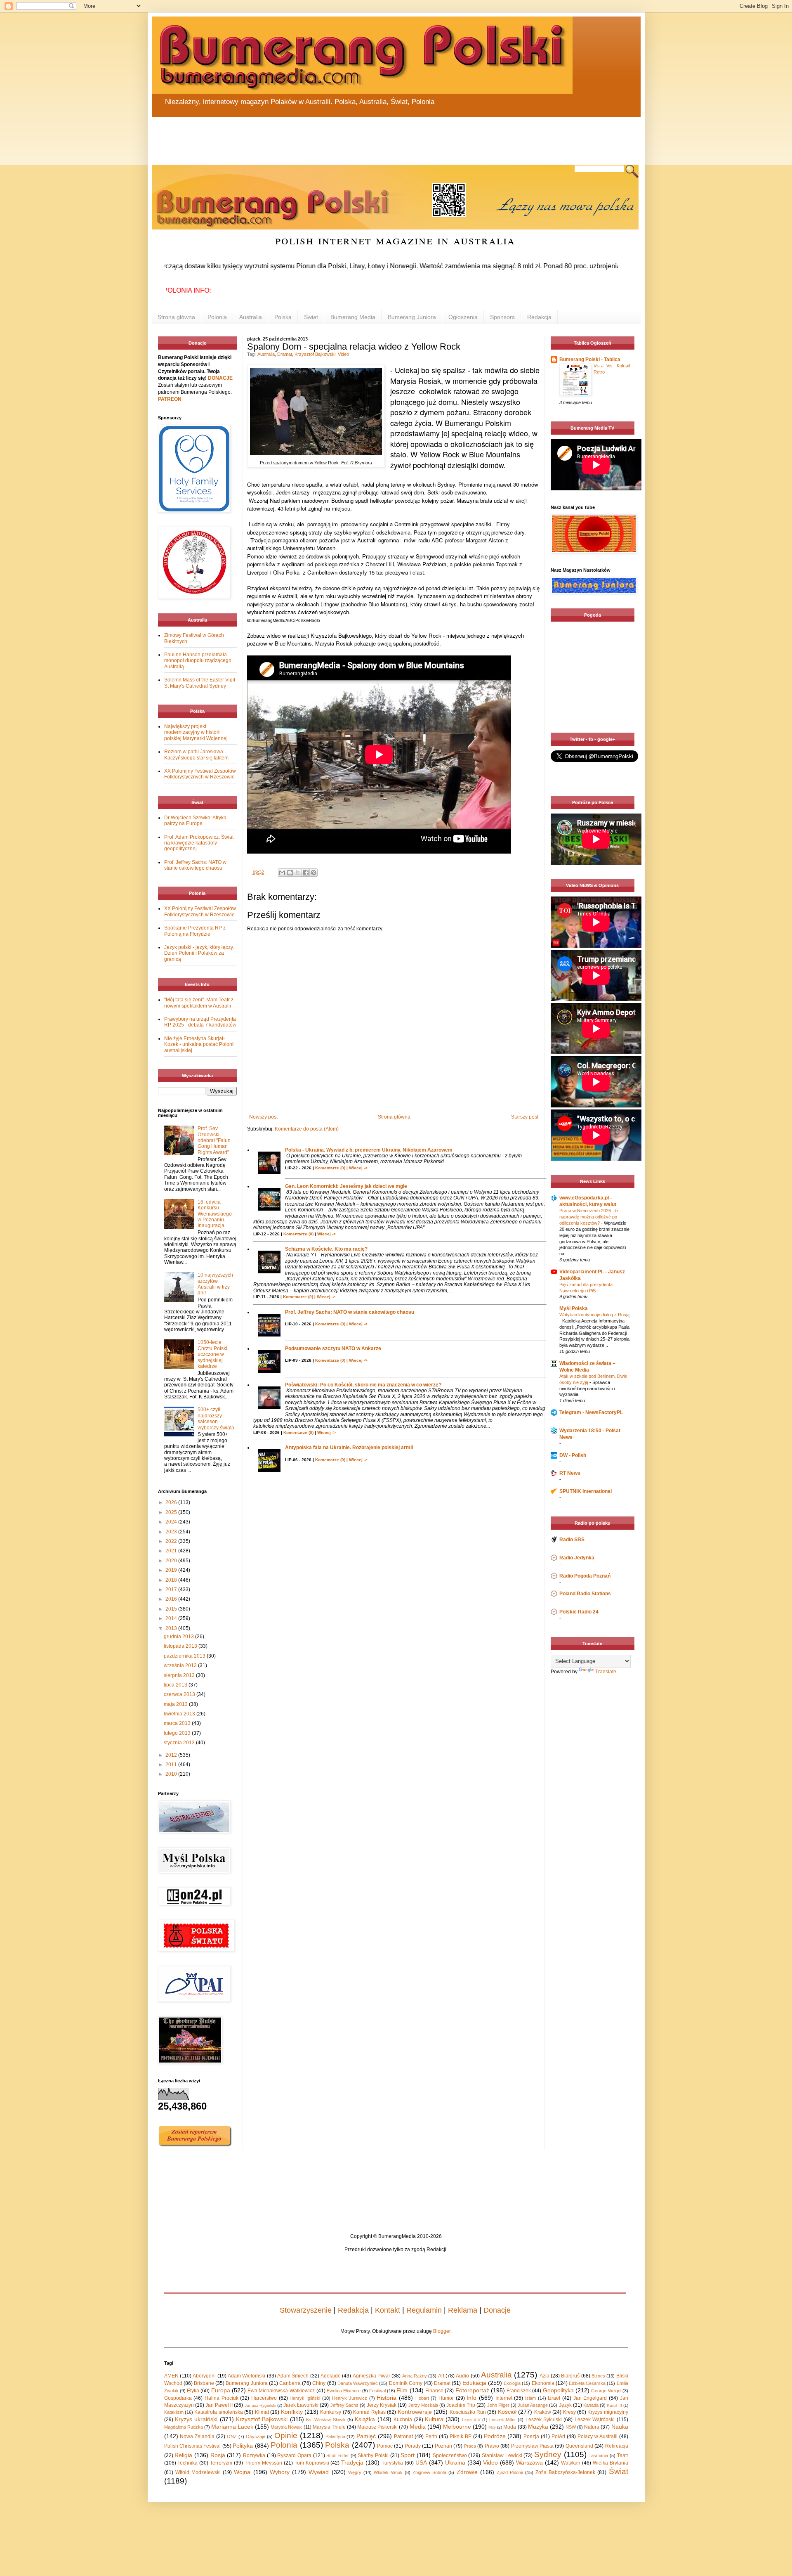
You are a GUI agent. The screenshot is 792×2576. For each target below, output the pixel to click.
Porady (413, 2446)
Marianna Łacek (232, 2427)
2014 (172, 1618)
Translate (606, 1672)
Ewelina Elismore (344, 2391)
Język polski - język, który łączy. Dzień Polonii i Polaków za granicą (199, 953)
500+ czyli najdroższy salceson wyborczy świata (216, 1418)
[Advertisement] (350, 136)
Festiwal (377, 2391)
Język (565, 2405)
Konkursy (331, 2412)
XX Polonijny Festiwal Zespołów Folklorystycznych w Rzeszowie (200, 774)
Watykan (571, 2463)
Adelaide (331, 2376)
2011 (172, 1765)
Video (343, 354)
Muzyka (538, 2427)
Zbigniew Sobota (429, 2472)
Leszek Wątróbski (595, 2420)
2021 (172, 1551)
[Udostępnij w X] (298, 873)
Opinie (286, 2435)
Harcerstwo (264, 2398)
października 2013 (185, 1656)
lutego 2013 (178, 1733)
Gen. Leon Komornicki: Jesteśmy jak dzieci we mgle (346, 1186)
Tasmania (598, 2455)
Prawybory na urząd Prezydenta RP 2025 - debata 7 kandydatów (200, 1022)
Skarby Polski (373, 2455)
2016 (172, 1599)
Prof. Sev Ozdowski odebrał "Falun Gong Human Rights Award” (214, 1140)
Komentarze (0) (330, 1168)
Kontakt (388, 2310)
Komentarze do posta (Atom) (307, 1129)
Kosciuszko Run (468, 2412)
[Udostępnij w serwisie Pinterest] (313, 873)
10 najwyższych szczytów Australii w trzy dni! (215, 1284)
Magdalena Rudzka (184, 2427)
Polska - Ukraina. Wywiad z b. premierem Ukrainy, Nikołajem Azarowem (369, 1150)
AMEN (171, 2376)
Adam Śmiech (293, 2376)
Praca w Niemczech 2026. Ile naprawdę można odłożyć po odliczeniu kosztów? (589, 1217)
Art (441, 2376)
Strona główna (176, 317)
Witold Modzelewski (198, 2472)
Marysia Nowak (286, 2427)
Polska (283, 317)
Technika (187, 2463)
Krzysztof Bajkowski (315, 354)
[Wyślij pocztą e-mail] (282, 873)
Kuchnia (403, 2420)
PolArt (558, 2436)
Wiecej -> (358, 1168)
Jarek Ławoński (301, 2405)
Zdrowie (467, 2472)
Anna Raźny (415, 2376)
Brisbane (204, 2383)
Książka (365, 2419)
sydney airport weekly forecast (594, 716)
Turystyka (392, 2463)
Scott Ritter (338, 2455)
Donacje (497, 2310)
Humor (446, 2398)
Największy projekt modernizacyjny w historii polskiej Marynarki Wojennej (196, 732)
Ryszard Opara (294, 2455)
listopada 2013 (181, 1646)
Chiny (319, 2383)
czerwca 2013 (180, 1694)
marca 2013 (178, 1723)
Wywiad (319, 2472)
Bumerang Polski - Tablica (590, 360)
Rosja (218, 2455)
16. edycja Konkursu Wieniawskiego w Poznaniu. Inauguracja (215, 1214)
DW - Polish (573, 1455)
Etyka (193, 2391)
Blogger (442, 2331)
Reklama (463, 2310)
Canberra (290, 2383)
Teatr (623, 2455)
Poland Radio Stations (585, 1594)
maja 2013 (176, 1704)
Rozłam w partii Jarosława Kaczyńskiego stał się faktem (196, 755)
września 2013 (181, 1665)
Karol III (614, 2405)
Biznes (598, 2376)
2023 (172, 1532)
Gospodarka (178, 2398)
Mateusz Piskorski (377, 2427)
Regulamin (424, 2310)
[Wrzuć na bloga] (290, 873)
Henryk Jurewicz (350, 2398)
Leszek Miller (503, 2420)
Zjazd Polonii (510, 2472)
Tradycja (352, 2462)
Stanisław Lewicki (502, 2455)
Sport (408, 2455)
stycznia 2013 (180, 1743)
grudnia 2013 (179, 1637)
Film (402, 2390)
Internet (504, 2398)
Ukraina (455, 2462)
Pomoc (385, 2446)
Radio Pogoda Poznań (585, 1576)
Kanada (591, 2405)
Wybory (280, 2472)
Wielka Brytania (610, 2463)
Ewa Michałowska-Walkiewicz (281, 2391)
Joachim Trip (461, 2405)
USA (421, 2462)
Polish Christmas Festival (193, 2446)
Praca (470, 2446)
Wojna (242, 2472)
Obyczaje (256, 2436)
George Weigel (606, 2391)
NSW (571, 2427)
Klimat (262, 2412)
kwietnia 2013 (180, 1714)
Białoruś (570, 2376)
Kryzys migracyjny (608, 2412)
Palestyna (335, 2436)
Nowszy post (263, 1117)
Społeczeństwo (450, 2455)
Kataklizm (174, 2412)
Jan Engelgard (590, 2398)
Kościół (507, 2412)
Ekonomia (543, 2383)
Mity (492, 2427)
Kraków (543, 2412)
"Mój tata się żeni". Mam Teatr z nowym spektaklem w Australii (199, 1003)
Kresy (569, 2412)
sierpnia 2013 (180, 1675)
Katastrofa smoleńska (218, 2412)
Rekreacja (617, 2446)
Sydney (548, 2454)
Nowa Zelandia (197, 2436)
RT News (570, 1473)
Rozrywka (254, 2455)
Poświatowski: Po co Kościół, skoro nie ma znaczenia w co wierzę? (363, 1385)
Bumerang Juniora (412, 317)
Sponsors (502, 317)
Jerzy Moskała (423, 2405)
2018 (172, 1580)
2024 (172, 1522)
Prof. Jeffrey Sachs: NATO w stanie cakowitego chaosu (350, 1312)
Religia (183, 2455)
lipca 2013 (176, 1685)
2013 (172, 1628)
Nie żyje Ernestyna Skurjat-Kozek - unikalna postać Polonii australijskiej (199, 1044)
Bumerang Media (353, 317)
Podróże (495, 2436)
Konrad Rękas (369, 2412)
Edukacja (474, 2383)
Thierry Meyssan (263, 2463)
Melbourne (457, 2427)
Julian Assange (533, 2405)
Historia (387, 2398)
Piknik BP (461, 2436)
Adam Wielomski (246, 2376)
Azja (544, 2376)
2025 (172, 1512)
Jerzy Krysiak (382, 2405)
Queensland (579, 2446)
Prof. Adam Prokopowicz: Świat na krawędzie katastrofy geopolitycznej (199, 843)
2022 (172, 1541)
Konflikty (292, 2412)
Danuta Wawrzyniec (358, 2383)
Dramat (285, 354)
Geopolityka (558, 2390)
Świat (311, 317)
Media (418, 2427)
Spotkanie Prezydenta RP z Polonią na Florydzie (195, 931)
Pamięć (366, 2436)
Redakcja (539, 317)
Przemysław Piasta (532, 2446)
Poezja (531, 2436)
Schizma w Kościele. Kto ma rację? (326, 1249)
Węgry (355, 2472)
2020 (172, 1561)
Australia (251, 317)
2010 (172, 1774)
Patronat (403, 2436)
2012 (172, 1755)
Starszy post (525, 1117)
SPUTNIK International (586, 1491)
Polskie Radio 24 (579, 1612)
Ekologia (512, 2383)
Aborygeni (204, 2376)
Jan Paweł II (219, 2405)
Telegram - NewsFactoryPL (591, 1412)
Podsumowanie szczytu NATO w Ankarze (333, 1348)
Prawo (492, 2446)
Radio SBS (572, 1540)
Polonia (217, 317)
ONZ (232, 2436)
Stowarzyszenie (306, 2310)
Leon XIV (471, 2420)
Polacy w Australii (598, 2436)
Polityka (243, 2446)
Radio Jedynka (577, 1558)
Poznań (443, 2446)
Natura (592, 2427)
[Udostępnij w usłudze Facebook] (306, 873)
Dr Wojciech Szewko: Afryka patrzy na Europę (195, 821)
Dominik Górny (406, 2383)
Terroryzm (221, 2463)
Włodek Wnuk (388, 2472)
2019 (172, 1570)
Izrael (554, 2398)
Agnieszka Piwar (371, 2376)
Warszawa (529, 2462)
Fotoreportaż (472, 2390)
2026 (172, 1502)
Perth (431, 2436)
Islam (530, 2398)
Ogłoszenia (463, 317)
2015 (172, 1609)
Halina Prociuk (222, 2398)
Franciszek (519, 2391)
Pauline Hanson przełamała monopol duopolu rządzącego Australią (198, 661)
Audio (462, 2376)
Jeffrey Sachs (344, 2405)
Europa (221, 2390)
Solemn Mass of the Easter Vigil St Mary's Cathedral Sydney (200, 683)
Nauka (620, 2427)
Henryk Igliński (305, 2398)
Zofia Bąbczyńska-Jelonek (565, 2472)
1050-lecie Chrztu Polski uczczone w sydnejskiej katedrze (212, 1354)
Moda (510, 2427)
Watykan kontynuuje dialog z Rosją (594, 1315)
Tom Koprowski (312, 2463)
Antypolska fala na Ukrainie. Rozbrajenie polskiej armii (349, 1448)
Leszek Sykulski (544, 2420)
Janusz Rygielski (260, 2405)
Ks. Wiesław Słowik (326, 2420)
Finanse (434, 2391)
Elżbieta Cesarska (587, 2383)
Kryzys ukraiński (196, 2419)
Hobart (422, 2398)
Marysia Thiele (329, 2427)
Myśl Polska (574, 1308)
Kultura (434, 2419)
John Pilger (498, 2405)
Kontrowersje (415, 2412)
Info (471, 2398)
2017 (172, 1590)
